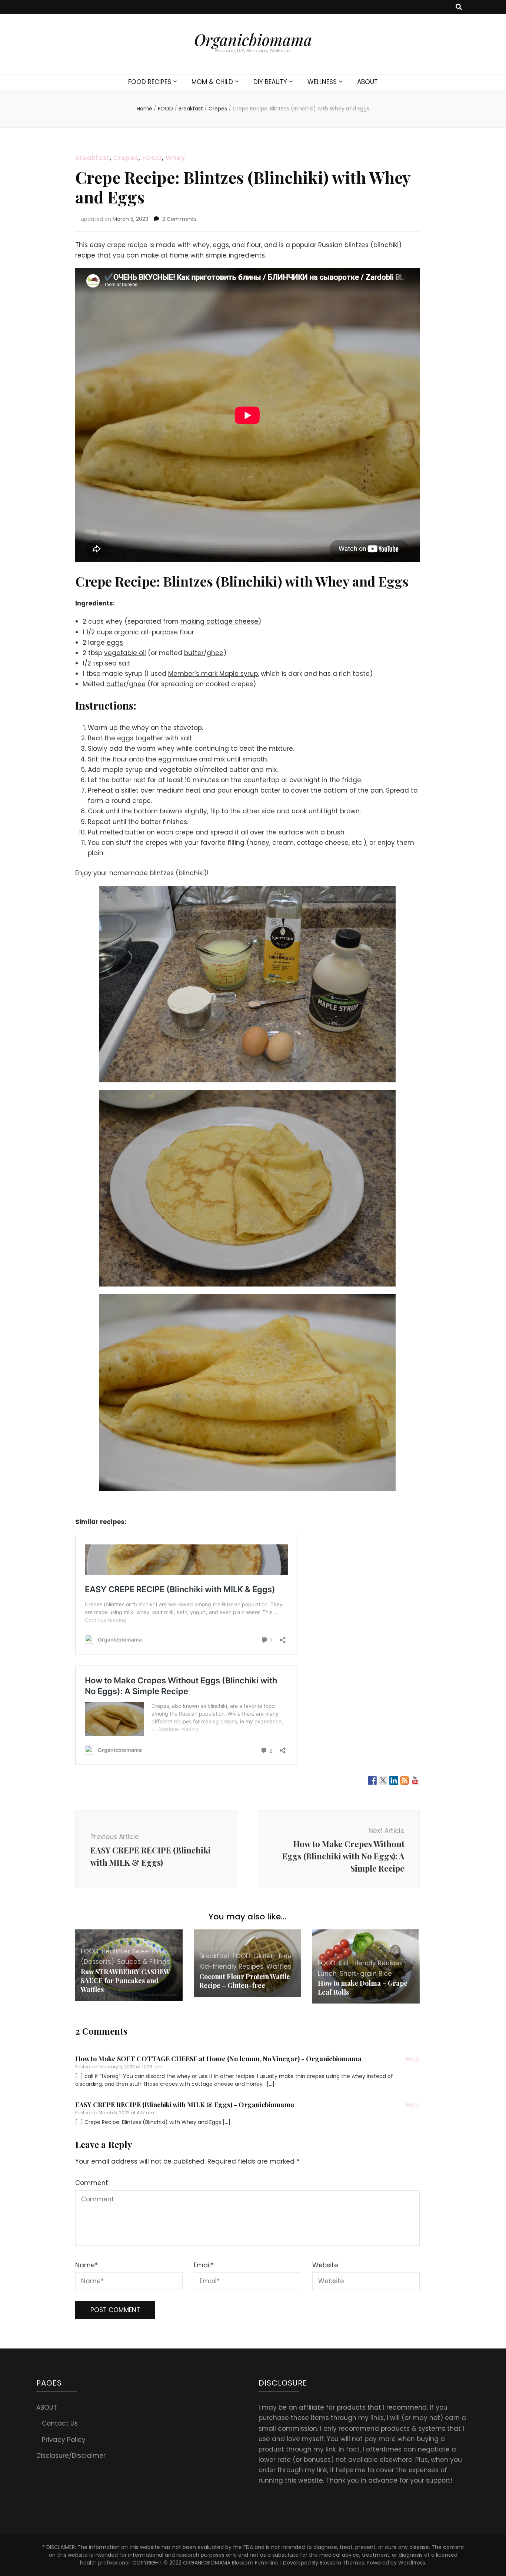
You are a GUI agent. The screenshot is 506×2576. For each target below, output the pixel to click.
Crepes (126, 158)
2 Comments (179, 219)
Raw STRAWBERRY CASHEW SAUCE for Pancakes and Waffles (125, 1981)
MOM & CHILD (212, 82)
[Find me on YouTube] (415, 1780)
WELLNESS (322, 82)
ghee (215, 653)
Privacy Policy (64, 2440)
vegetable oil (125, 653)
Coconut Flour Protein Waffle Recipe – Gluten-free (245, 1981)
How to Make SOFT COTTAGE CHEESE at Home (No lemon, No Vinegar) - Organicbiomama (218, 2059)
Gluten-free (272, 1956)
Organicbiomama (253, 40)
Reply (413, 2059)
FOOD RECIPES (150, 82)
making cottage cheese (219, 621)
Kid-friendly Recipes (231, 1966)
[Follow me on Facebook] (372, 1780)
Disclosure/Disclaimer (71, 2456)
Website (325, 2265)
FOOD (152, 158)
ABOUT (367, 82)
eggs (115, 643)
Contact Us (60, 2423)
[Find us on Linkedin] (394, 1780)
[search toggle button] (459, 7)
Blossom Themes (342, 2563)
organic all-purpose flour (154, 632)
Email (204, 2265)
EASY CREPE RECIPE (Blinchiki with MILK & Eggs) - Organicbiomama (185, 2105)
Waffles (279, 1966)
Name (86, 2265)
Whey (175, 158)
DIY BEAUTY (270, 82)
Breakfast (92, 158)
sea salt (118, 663)
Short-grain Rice (366, 1974)
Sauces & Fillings (144, 1962)
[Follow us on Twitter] (383, 1780)
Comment (92, 2183)
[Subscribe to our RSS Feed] (405, 1780)
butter (194, 653)
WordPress (412, 2563)
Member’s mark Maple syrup (213, 674)
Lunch (327, 1974)
